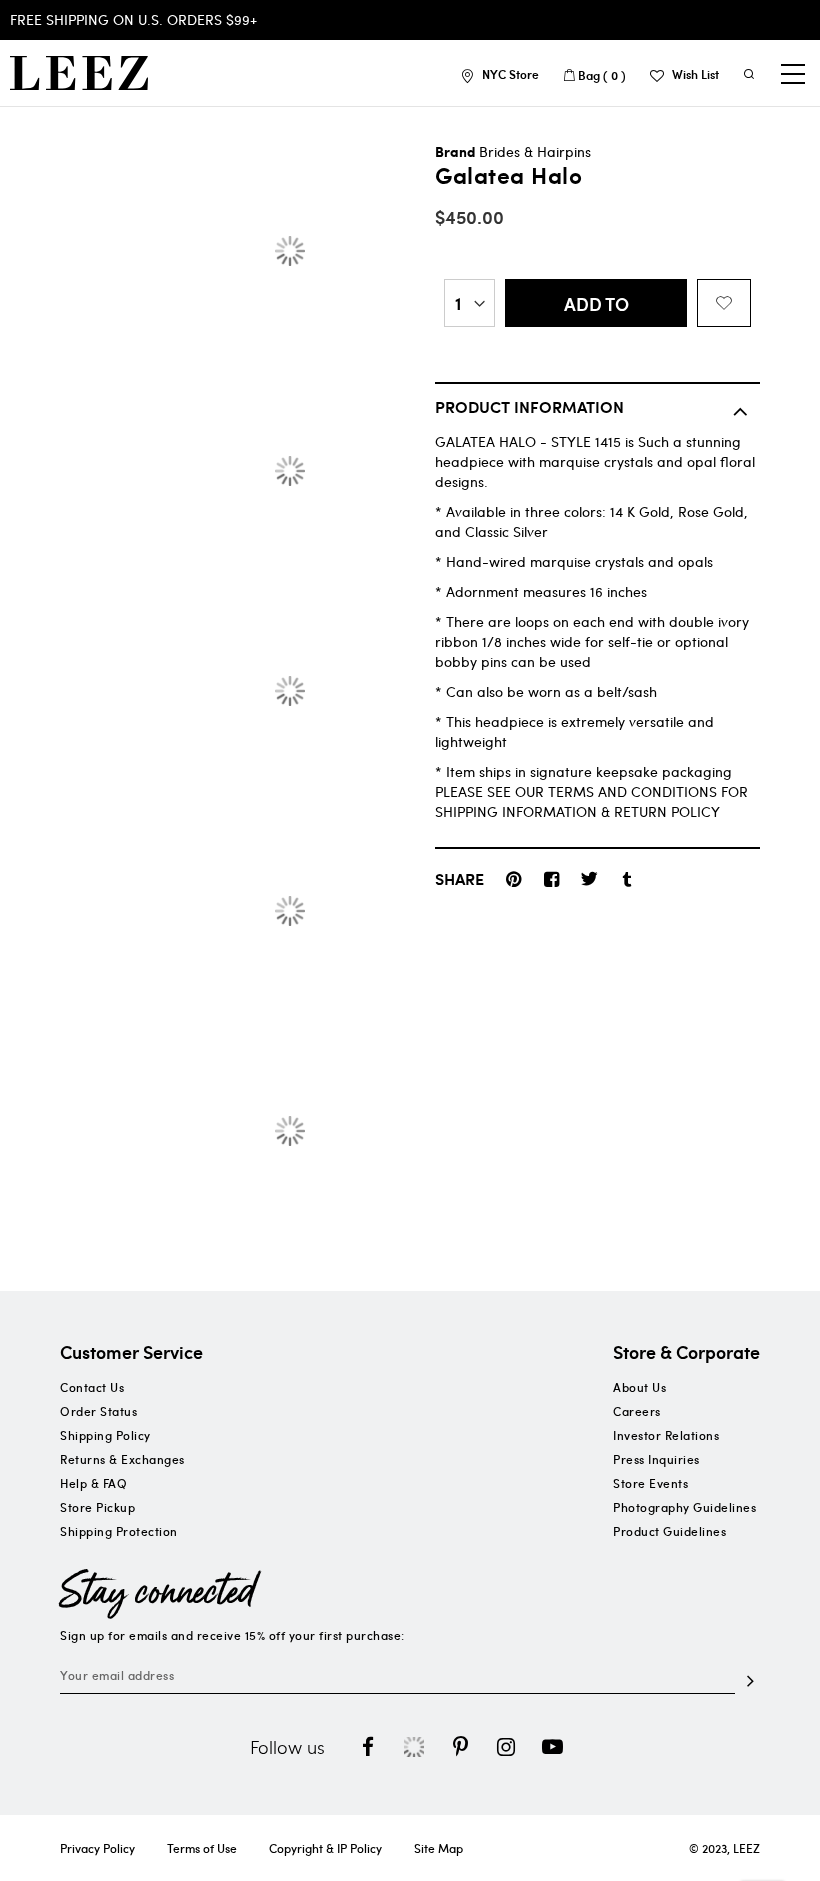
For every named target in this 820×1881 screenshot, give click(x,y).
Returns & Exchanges (122, 1459)
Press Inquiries (656, 1459)
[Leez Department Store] (79, 73)
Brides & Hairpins (535, 151)
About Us (639, 1387)
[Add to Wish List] (724, 303)
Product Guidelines (669, 1531)
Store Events (650, 1483)
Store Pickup (97, 1507)
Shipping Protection (119, 1531)
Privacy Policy (97, 1848)
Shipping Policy (105, 1435)
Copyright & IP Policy (325, 1848)
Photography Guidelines (684, 1507)
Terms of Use (202, 1848)
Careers (637, 1411)
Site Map (438, 1848)
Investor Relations (666, 1435)
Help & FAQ (93, 1483)
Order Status (98, 1411)
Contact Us (92, 1387)
